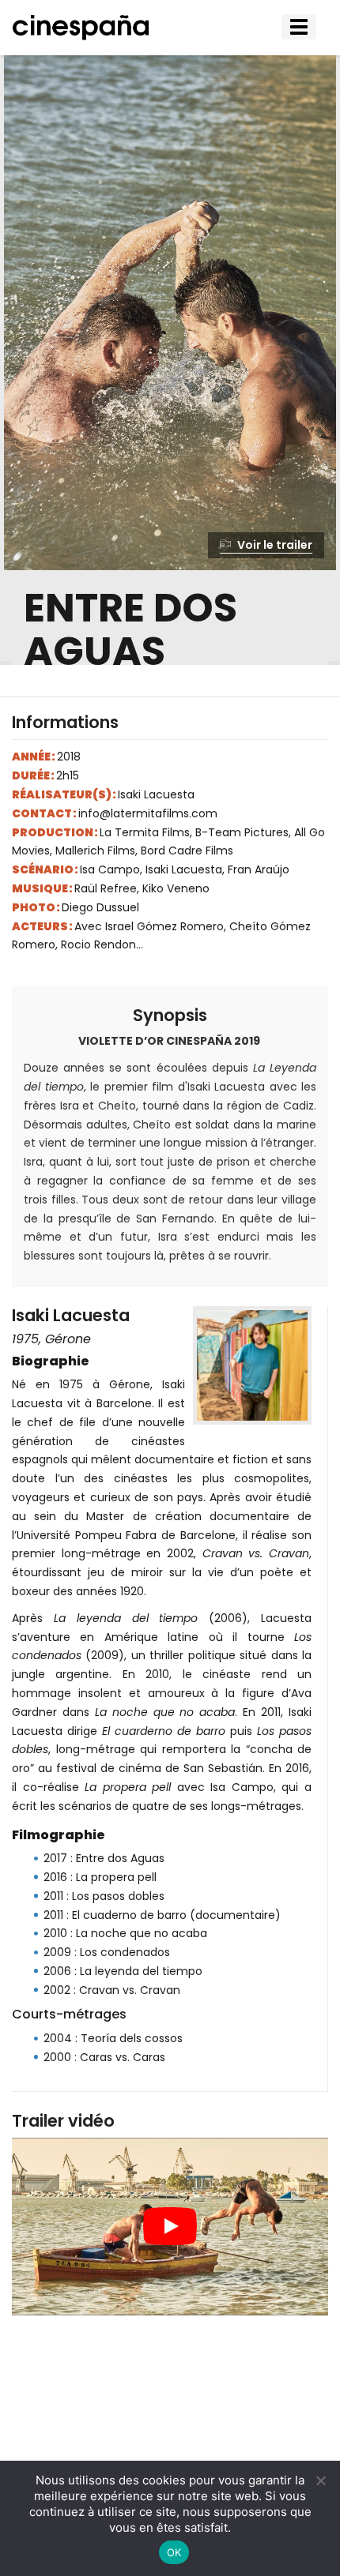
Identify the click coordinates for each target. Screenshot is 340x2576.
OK (174, 2552)
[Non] (320, 2480)
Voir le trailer (274, 545)
